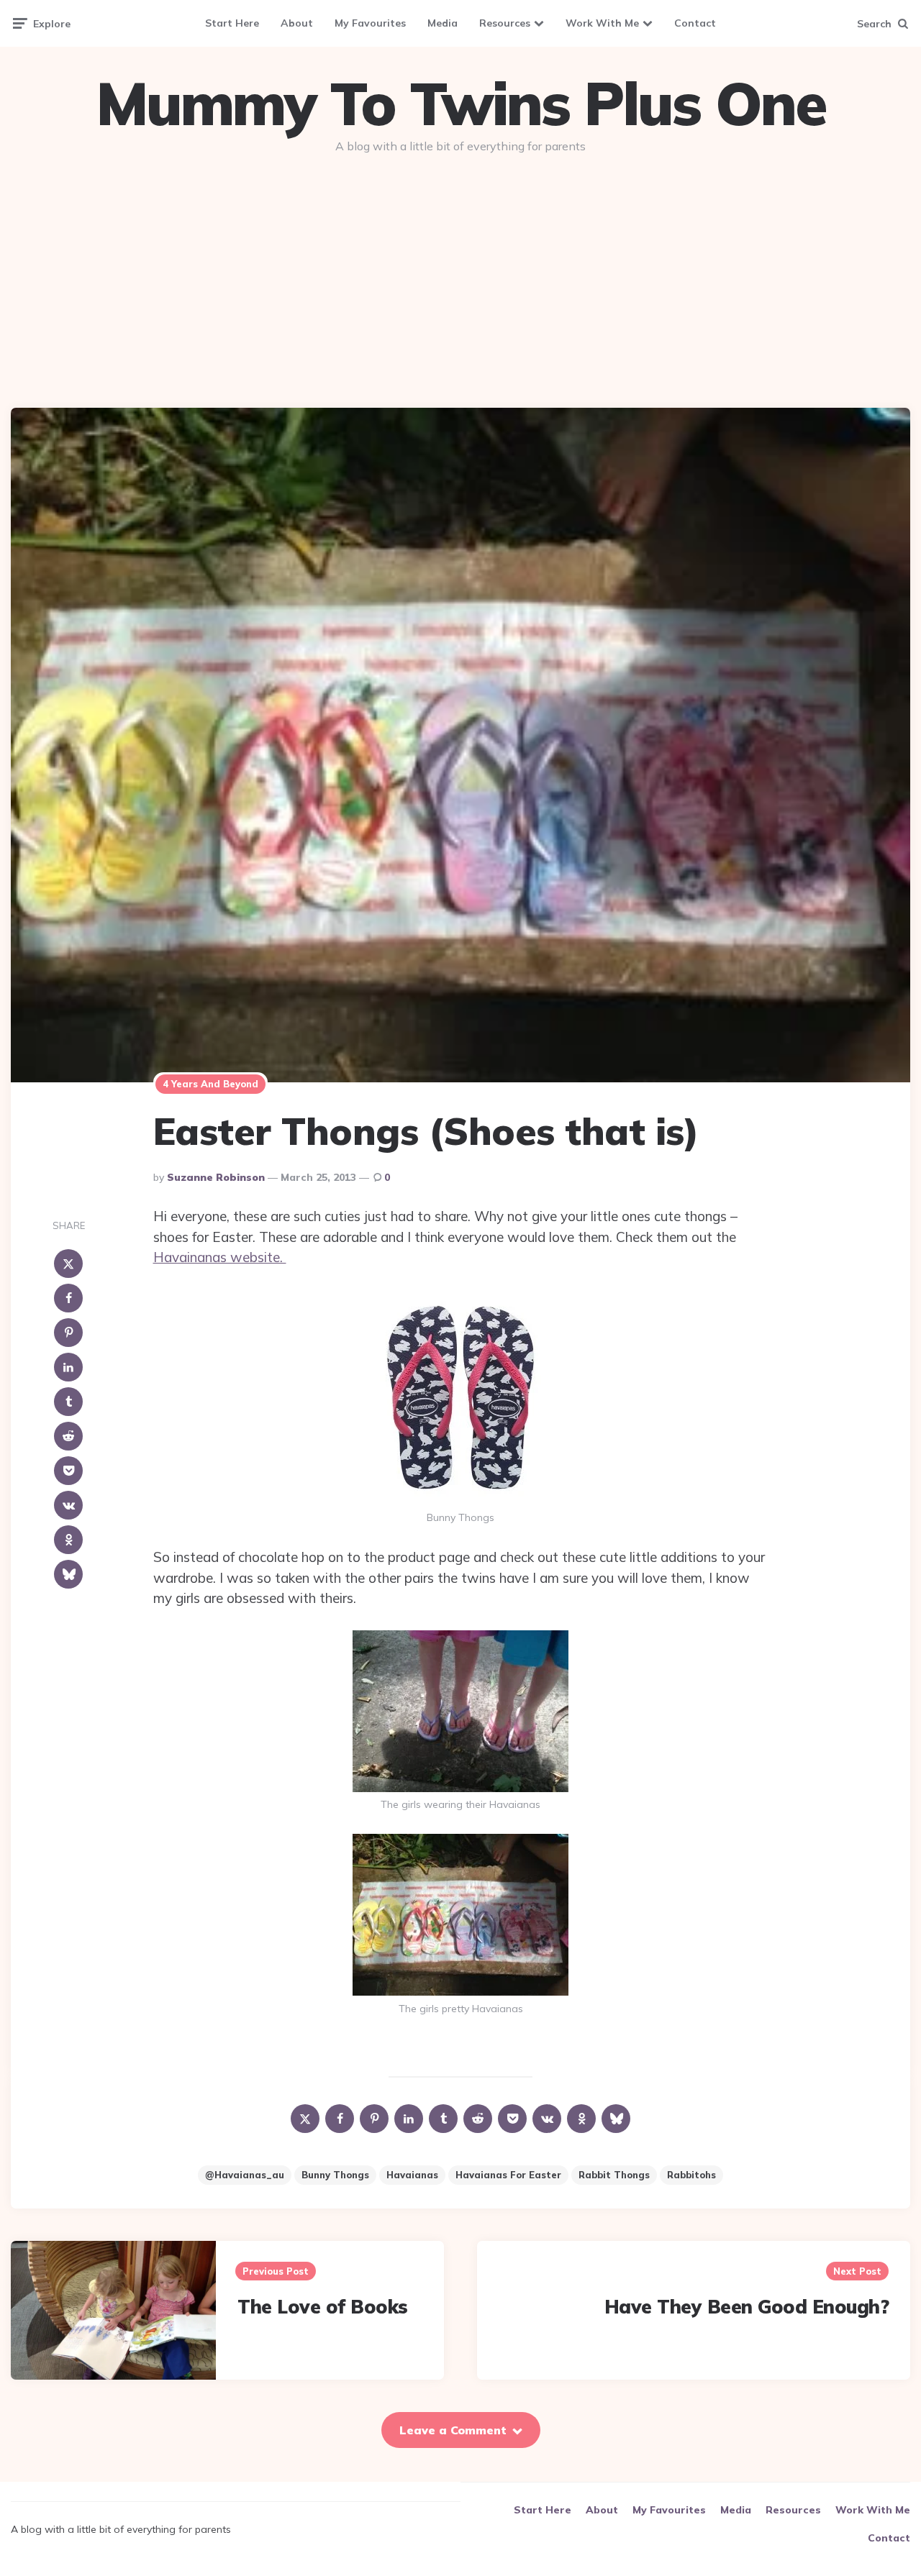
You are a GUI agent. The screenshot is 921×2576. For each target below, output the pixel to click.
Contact (695, 23)
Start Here (232, 23)
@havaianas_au (245, 2175)
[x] (68, 1264)
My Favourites (370, 23)
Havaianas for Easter (508, 2175)
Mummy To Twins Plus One (460, 104)
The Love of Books (323, 2307)
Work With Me (602, 23)
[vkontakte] (68, 1505)
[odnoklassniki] (68, 1540)
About (297, 23)
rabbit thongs (614, 2175)
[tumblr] (68, 1402)
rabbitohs (691, 2175)
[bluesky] (68, 1574)
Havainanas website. (220, 1257)
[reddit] (68, 1436)
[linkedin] (68, 1367)
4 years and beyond (210, 1084)
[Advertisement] (460, 275)
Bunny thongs (335, 2175)
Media (443, 23)
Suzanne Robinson (216, 1177)
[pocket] (68, 1471)
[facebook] (68, 1298)
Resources (505, 23)
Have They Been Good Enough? (747, 2307)
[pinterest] (68, 1333)
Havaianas (412, 2175)
